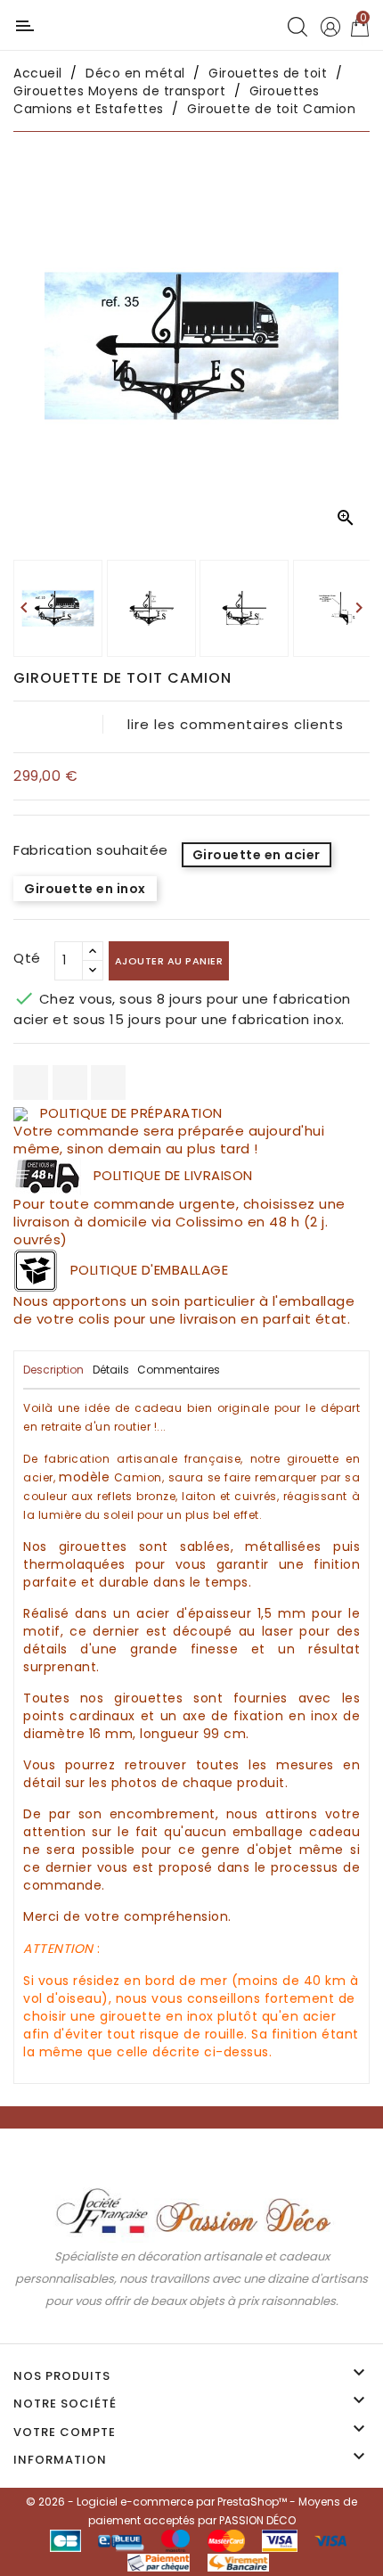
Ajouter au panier (169, 961)
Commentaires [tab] (179, 1370)
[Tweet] (70, 1083)
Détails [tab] (111, 1370)
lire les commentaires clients (236, 724)
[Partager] (31, 1083)
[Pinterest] (108, 1083)
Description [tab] (53, 1370)
